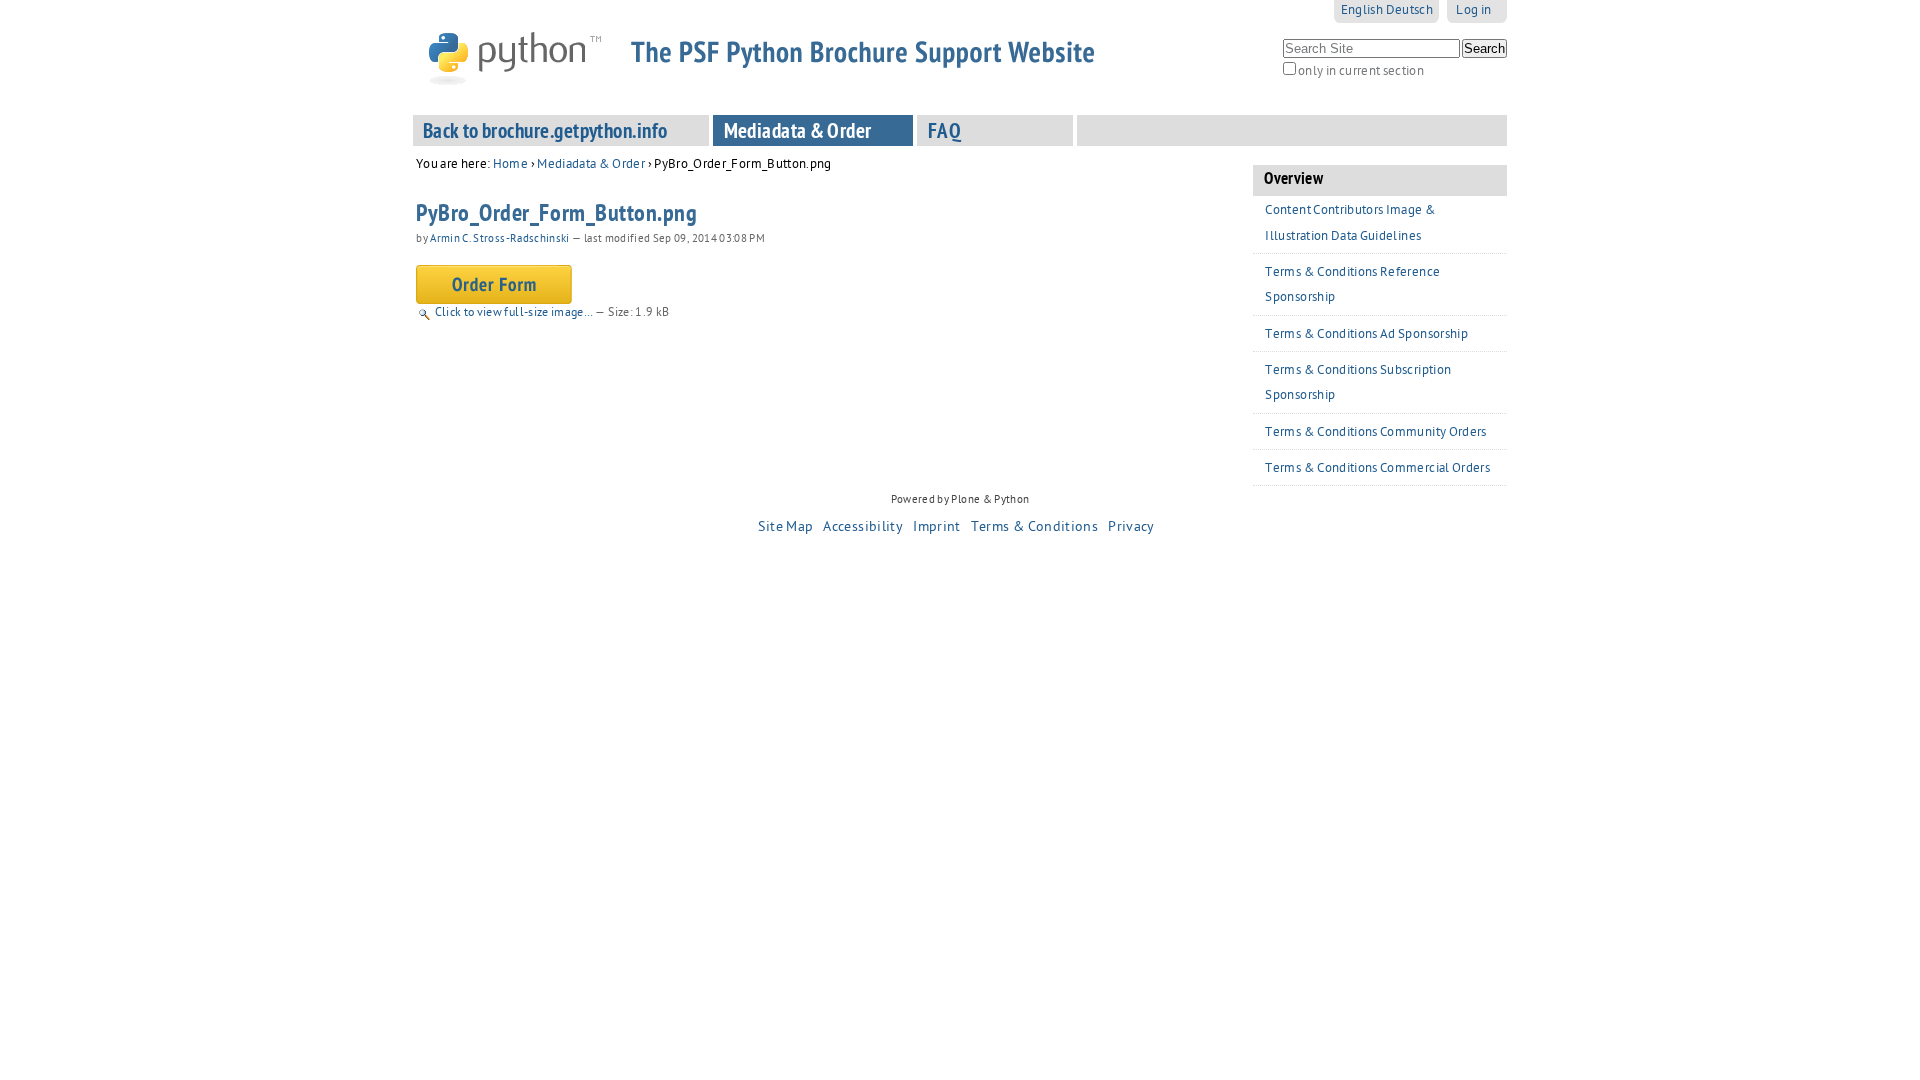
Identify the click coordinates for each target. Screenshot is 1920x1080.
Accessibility (863, 528)
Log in (1473, 11)
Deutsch (1409, 11)
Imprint (936, 528)
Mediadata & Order (798, 133)
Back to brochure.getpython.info (545, 133)
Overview (1293, 180)
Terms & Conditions (1034, 528)
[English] (777, 57)
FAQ (944, 133)
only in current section (1361, 72)
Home (510, 165)
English (1362, 11)
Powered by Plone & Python (960, 500)
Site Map (785, 528)
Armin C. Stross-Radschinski (500, 240)
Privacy (1131, 528)
